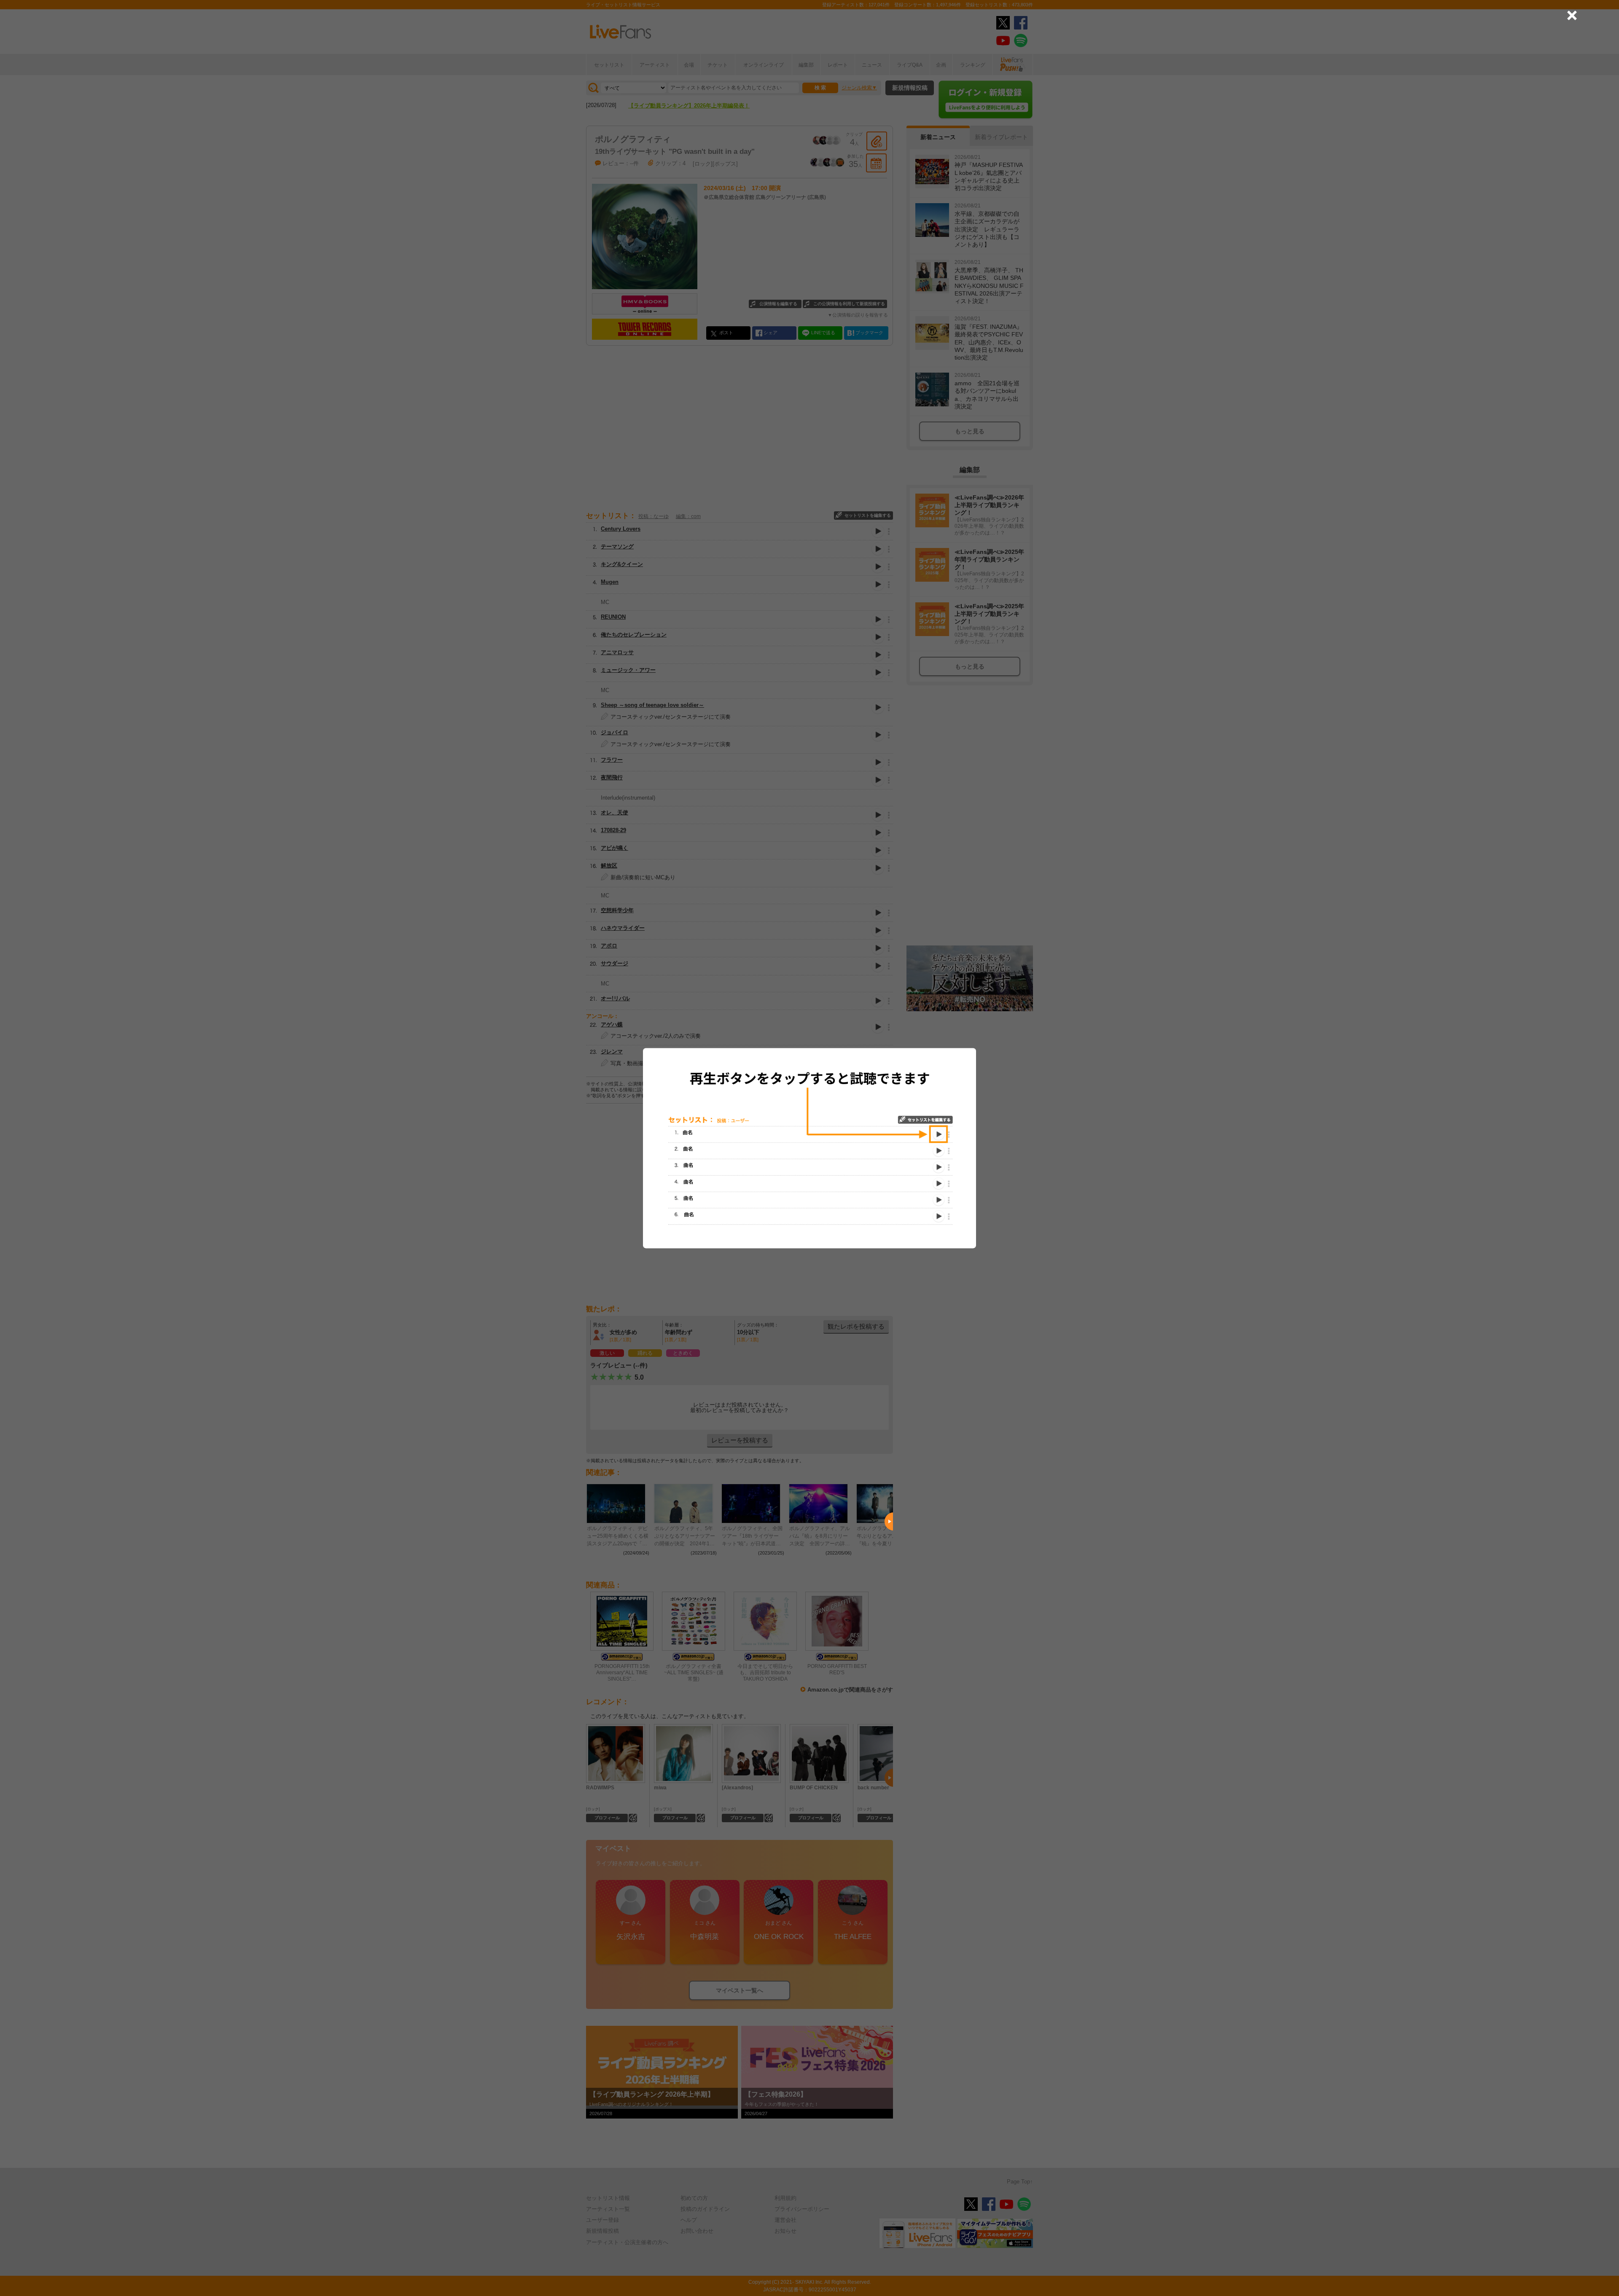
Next (889, 1522)
